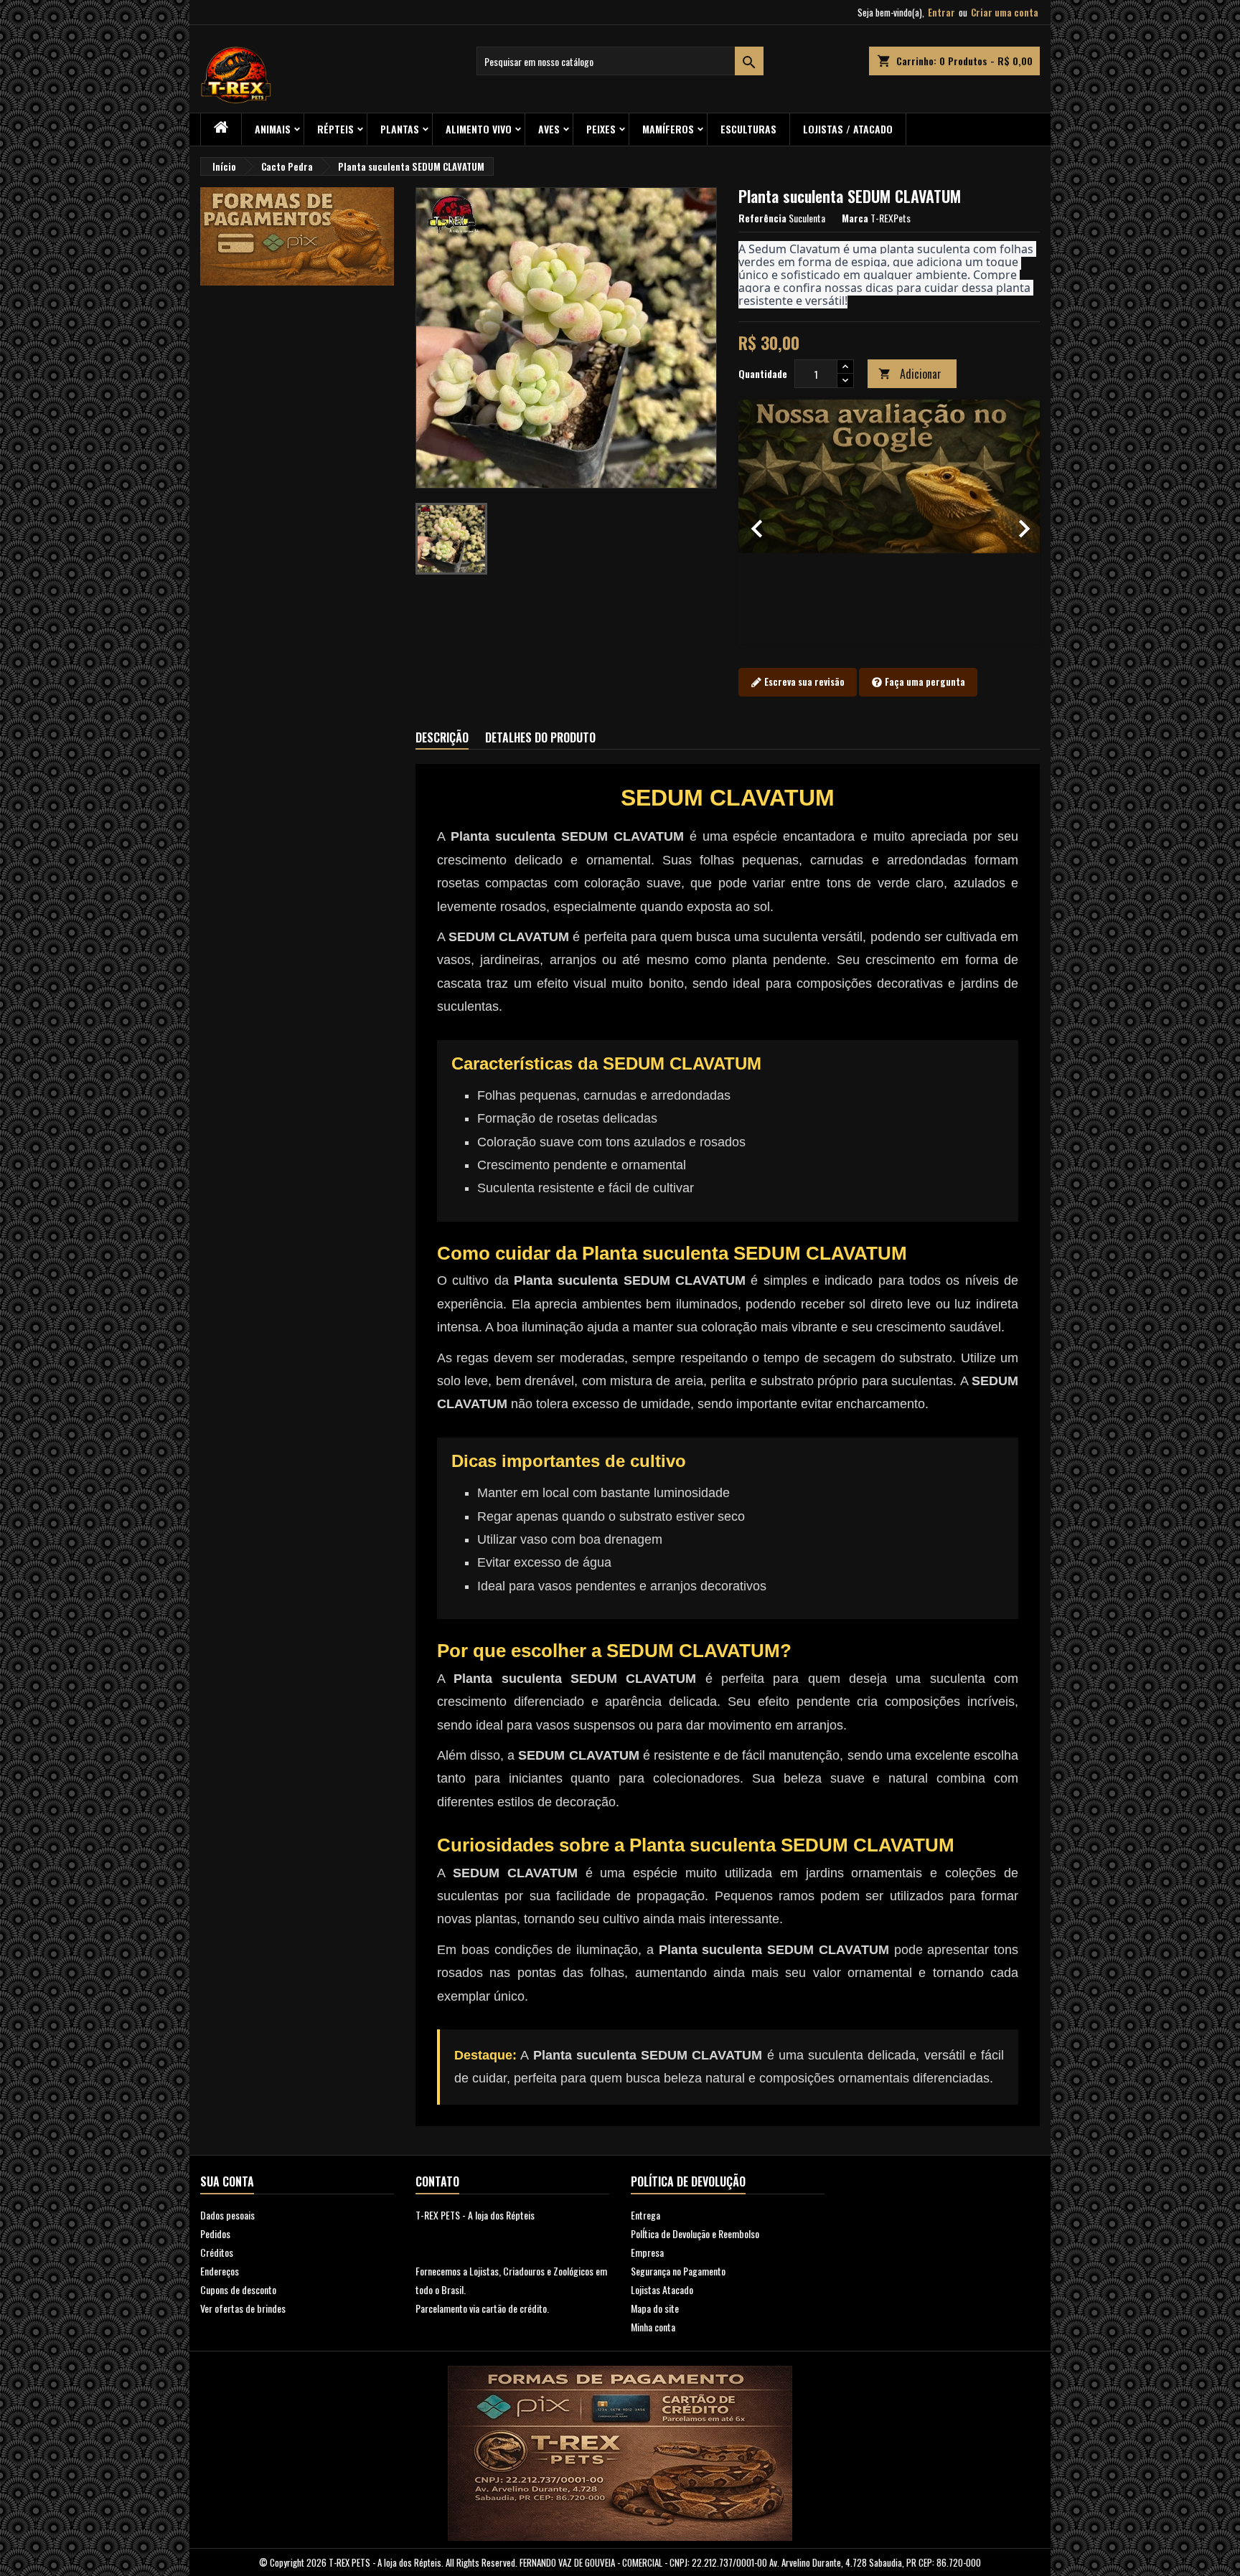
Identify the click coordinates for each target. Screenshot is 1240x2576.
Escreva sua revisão (803, 681)
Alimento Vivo (479, 129)
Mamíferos (668, 129)
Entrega (645, 2215)
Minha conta (653, 2327)
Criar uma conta (1005, 12)
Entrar (941, 12)
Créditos (217, 2252)
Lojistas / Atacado (848, 129)
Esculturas (748, 129)
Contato (437, 2181)
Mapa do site (655, 2308)
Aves (549, 129)
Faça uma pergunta (924, 681)
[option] (889, 522)
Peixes (601, 129)
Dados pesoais (227, 2215)
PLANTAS (400, 129)
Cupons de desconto (238, 2289)
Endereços (220, 2271)
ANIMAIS (273, 129)
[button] (761, 522)
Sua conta (227, 2181)
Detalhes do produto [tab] (540, 737)
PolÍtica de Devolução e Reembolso (695, 2233)
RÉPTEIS (335, 129)
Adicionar (910, 374)
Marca (855, 218)
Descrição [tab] (442, 737)
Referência (762, 218)
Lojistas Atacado (662, 2289)
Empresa (647, 2252)
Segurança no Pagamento (678, 2271)
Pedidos (215, 2233)
